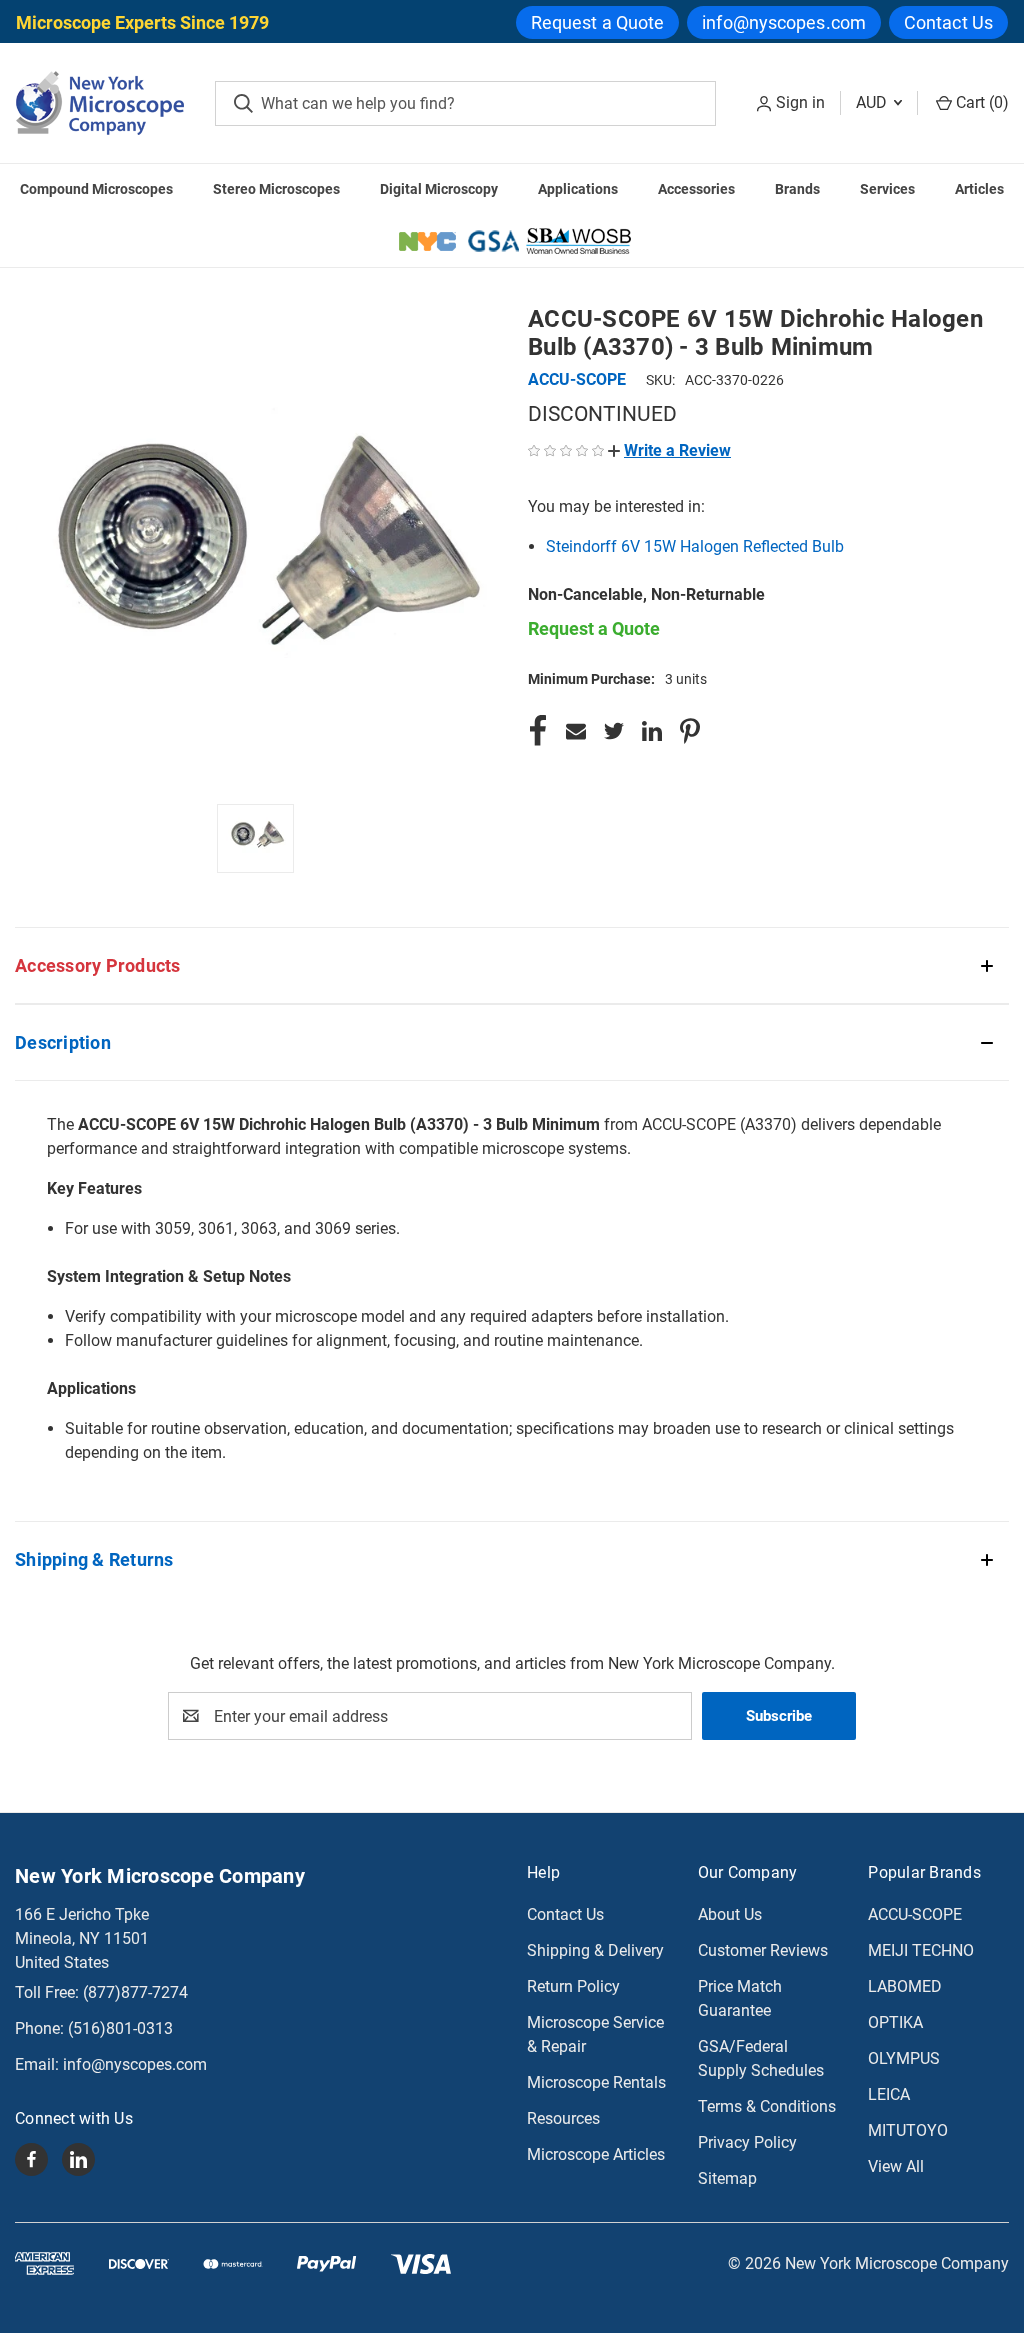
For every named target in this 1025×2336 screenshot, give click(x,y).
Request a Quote (598, 22)
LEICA (889, 2094)
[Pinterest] (690, 731)
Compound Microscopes (96, 189)
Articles (979, 189)
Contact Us (948, 22)
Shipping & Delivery (595, 1950)
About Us (730, 1914)
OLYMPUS (904, 2058)
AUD (873, 102)
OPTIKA (895, 2022)
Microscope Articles (596, 2154)
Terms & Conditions (767, 2106)
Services (887, 189)
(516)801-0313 (120, 2028)
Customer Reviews (763, 1950)
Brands (797, 189)
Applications (578, 189)
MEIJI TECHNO (921, 1950)
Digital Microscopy (439, 189)
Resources (563, 2118)
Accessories (696, 189)
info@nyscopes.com (784, 22)
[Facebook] (538, 731)
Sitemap (727, 2178)
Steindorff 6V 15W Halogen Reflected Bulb (695, 546)
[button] (669, 450)
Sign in (800, 102)
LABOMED (905, 1986)
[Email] (576, 731)
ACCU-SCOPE (915, 1914)
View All (896, 2166)
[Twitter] (614, 731)
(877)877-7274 (135, 1992)
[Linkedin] (652, 731)
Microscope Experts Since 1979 (142, 22)
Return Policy (573, 1986)
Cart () (980, 102)
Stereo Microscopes (276, 189)
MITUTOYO (908, 2130)
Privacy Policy (747, 2142)
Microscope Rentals (596, 2082)
